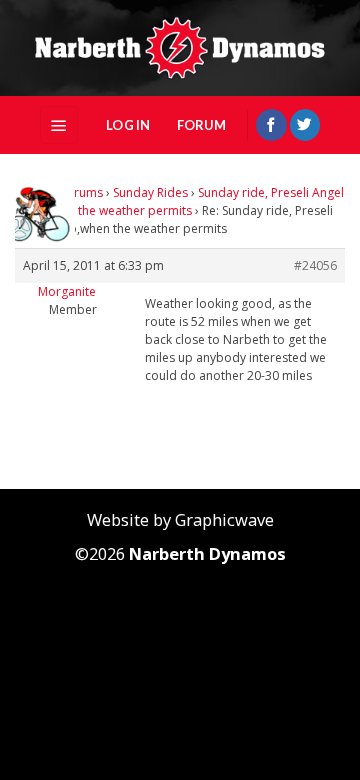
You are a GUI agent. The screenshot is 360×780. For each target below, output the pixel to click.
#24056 (315, 265)
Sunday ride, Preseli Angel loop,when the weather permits (179, 201)
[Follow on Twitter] (305, 124)
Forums (81, 192)
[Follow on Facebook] (271, 124)
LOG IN (128, 125)
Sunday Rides (150, 192)
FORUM (201, 125)
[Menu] (59, 124)
